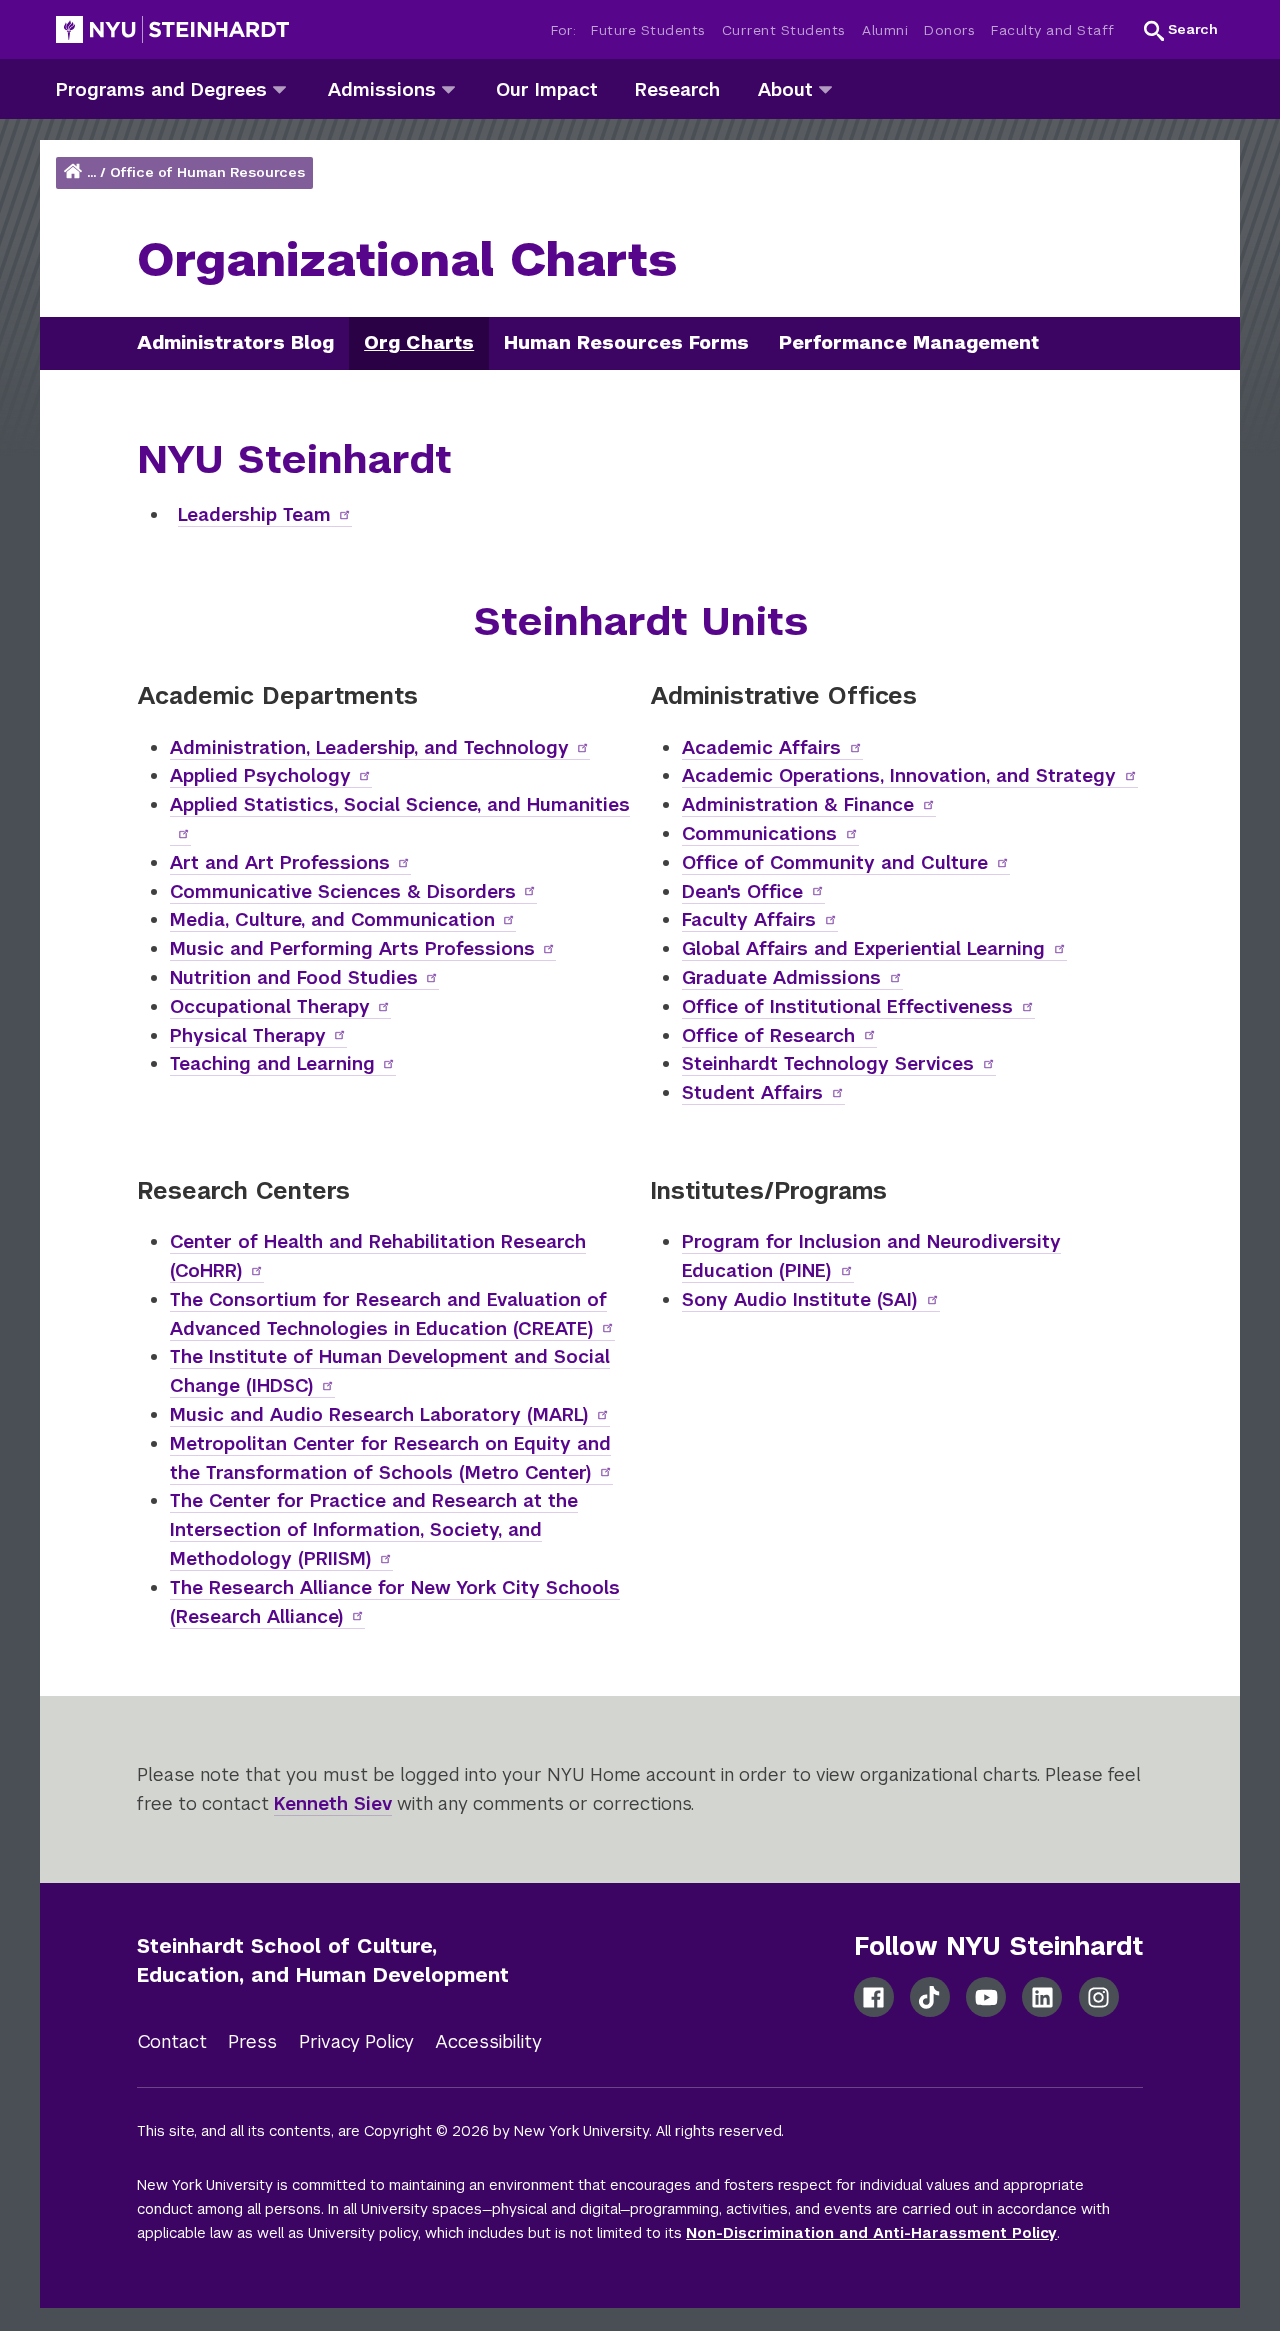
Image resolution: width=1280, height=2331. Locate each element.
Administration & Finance (798, 804)
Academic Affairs (761, 747)
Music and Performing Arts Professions (352, 948)
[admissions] (448, 88)
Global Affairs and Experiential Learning (863, 948)
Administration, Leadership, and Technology (369, 747)
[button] (1181, 30)
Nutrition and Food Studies (294, 977)
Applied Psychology (260, 775)
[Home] (75, 172)
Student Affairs (752, 1092)
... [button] (91, 172)
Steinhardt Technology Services (828, 1063)
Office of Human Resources (207, 172)
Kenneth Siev (333, 1803)
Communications (759, 833)
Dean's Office (742, 891)
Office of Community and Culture (835, 862)
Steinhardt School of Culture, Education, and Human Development (323, 1960)
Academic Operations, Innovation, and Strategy (899, 775)
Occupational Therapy (270, 1006)
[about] (825, 88)
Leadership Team (254, 514)
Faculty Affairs (749, 919)
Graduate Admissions (781, 977)
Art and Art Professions (280, 862)
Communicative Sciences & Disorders (343, 891)
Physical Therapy (248, 1035)
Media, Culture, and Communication (332, 919)
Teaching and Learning (272, 1063)
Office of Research (768, 1035)
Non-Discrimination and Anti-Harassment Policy (871, 2233)
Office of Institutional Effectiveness (847, 1006)
